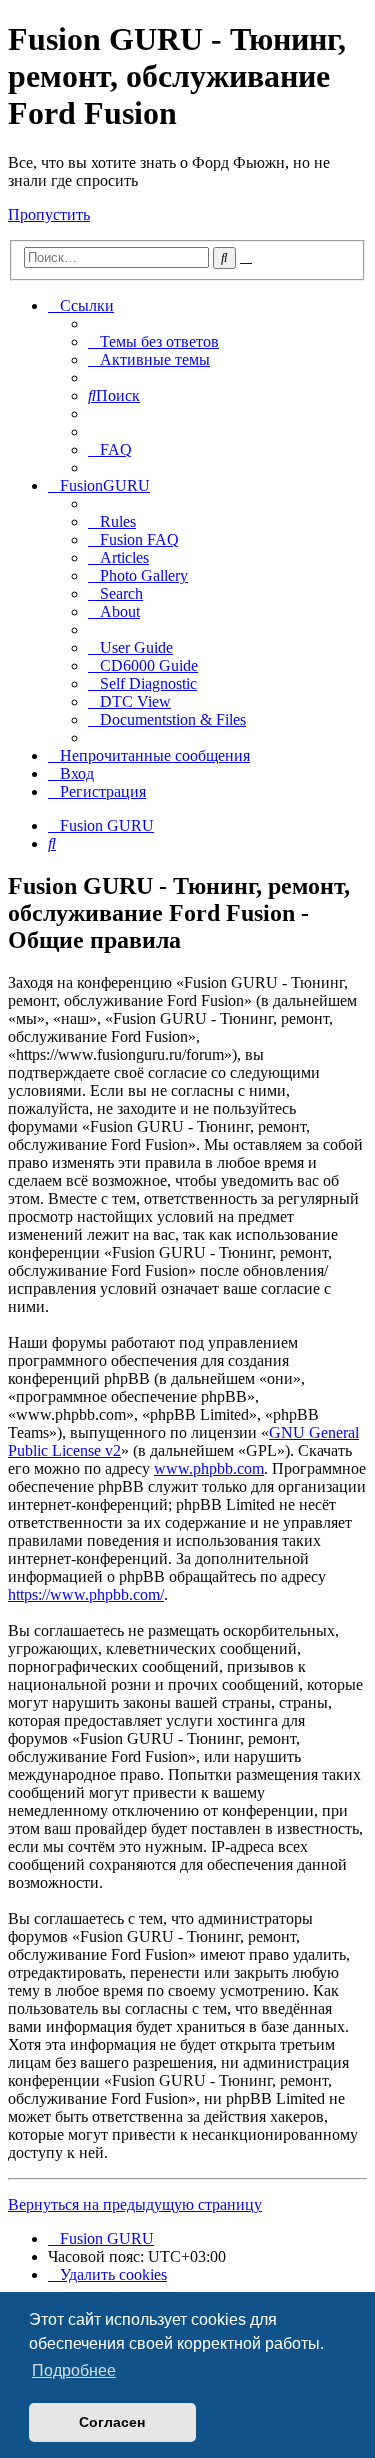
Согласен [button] (112, 2422)
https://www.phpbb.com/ (86, 1594)
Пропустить (49, 214)
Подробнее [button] (74, 2370)
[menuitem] (153, 341)
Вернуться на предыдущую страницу (135, 2204)
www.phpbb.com (209, 1468)
